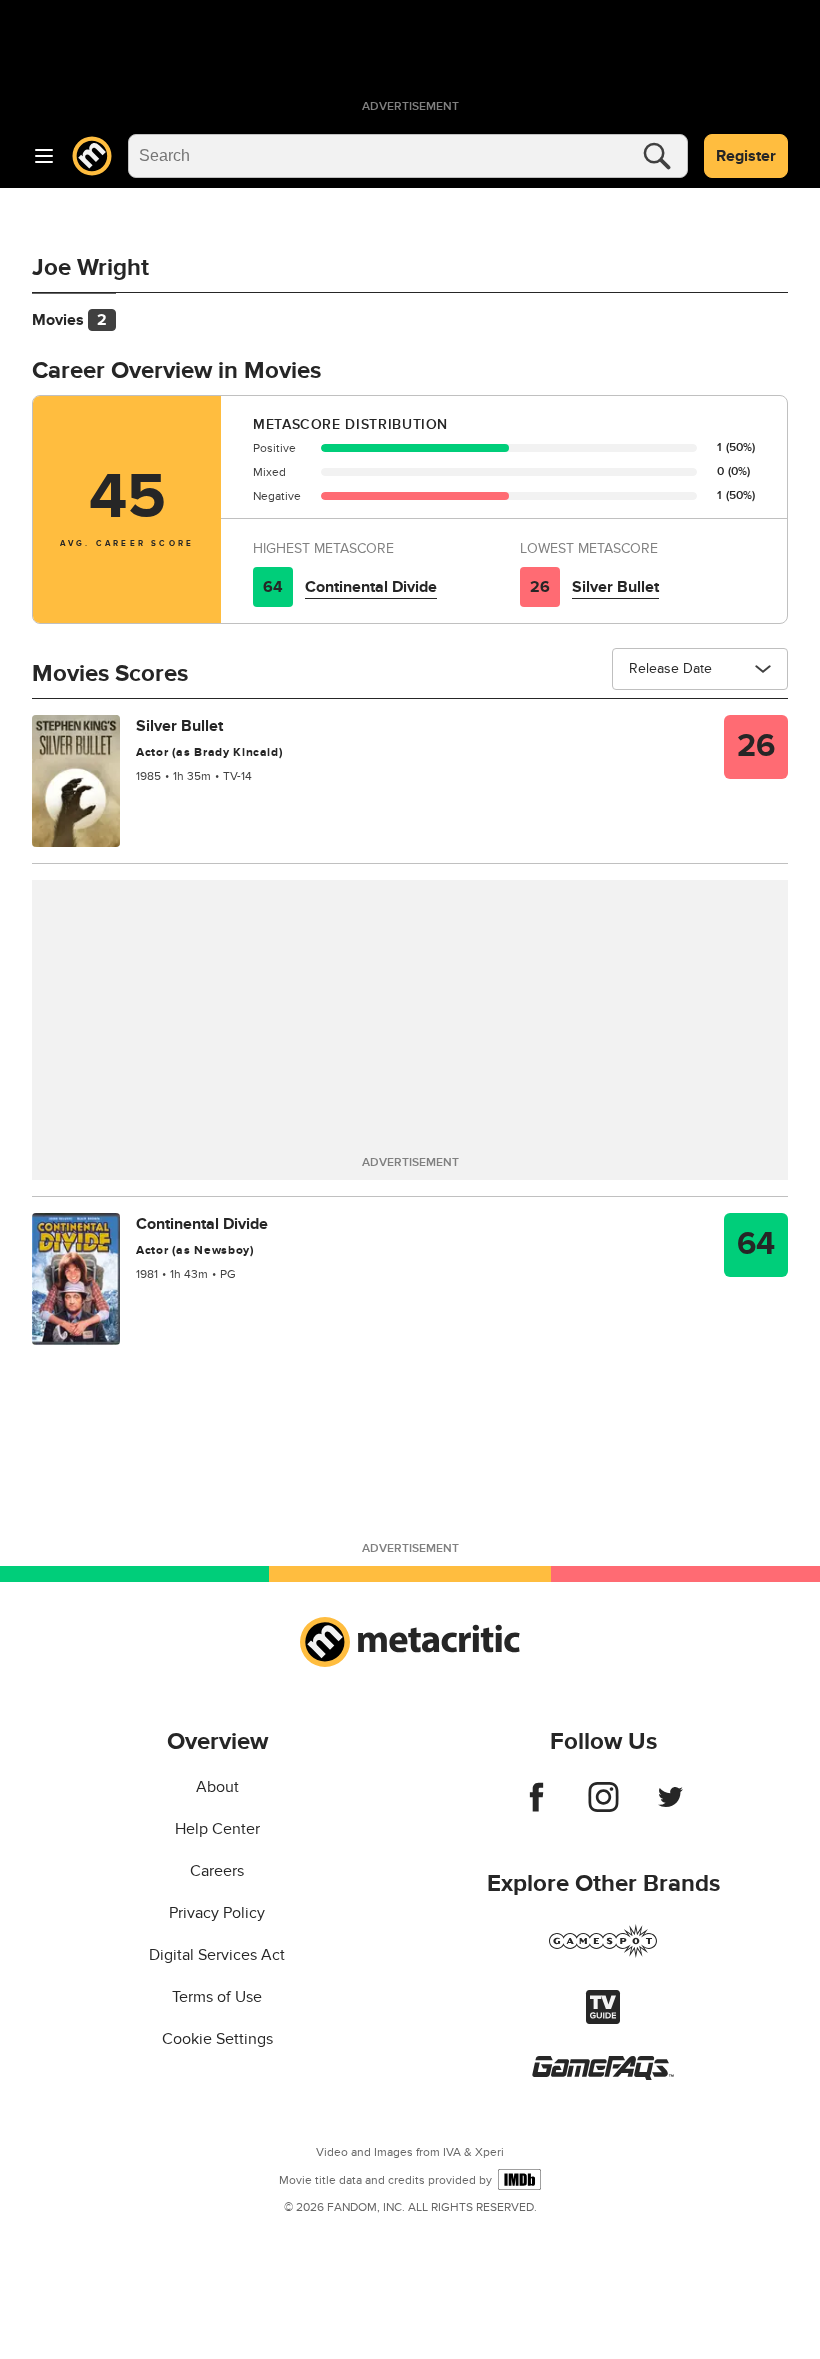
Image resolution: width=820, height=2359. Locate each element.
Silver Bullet (615, 587)
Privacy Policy (217, 1913)
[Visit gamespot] (603, 1953)
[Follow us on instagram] (603, 1807)
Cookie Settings (217, 2039)
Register (746, 156)
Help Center (217, 1829)
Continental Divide (371, 587)
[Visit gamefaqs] (603, 2075)
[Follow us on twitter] (670, 1807)
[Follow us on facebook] (536, 1807)
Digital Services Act (217, 1955)
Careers (217, 1871)
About (217, 1787)
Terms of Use (217, 1997)
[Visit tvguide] (603, 2019)
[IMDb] (519, 2179)
